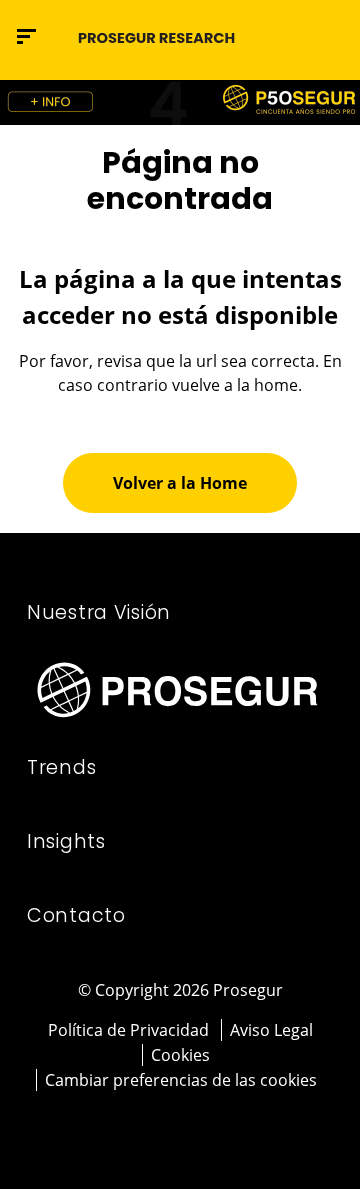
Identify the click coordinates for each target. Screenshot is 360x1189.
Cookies (180, 1055)
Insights (66, 841)
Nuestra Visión (99, 612)
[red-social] (153, 1126)
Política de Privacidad (128, 1030)
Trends (61, 767)
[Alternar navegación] (285, 36)
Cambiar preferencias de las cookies (181, 1080)
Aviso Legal (271, 1030)
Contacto (76, 915)
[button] (327, 36)
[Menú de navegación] (26, 36)
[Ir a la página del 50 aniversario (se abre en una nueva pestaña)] (180, 102)
